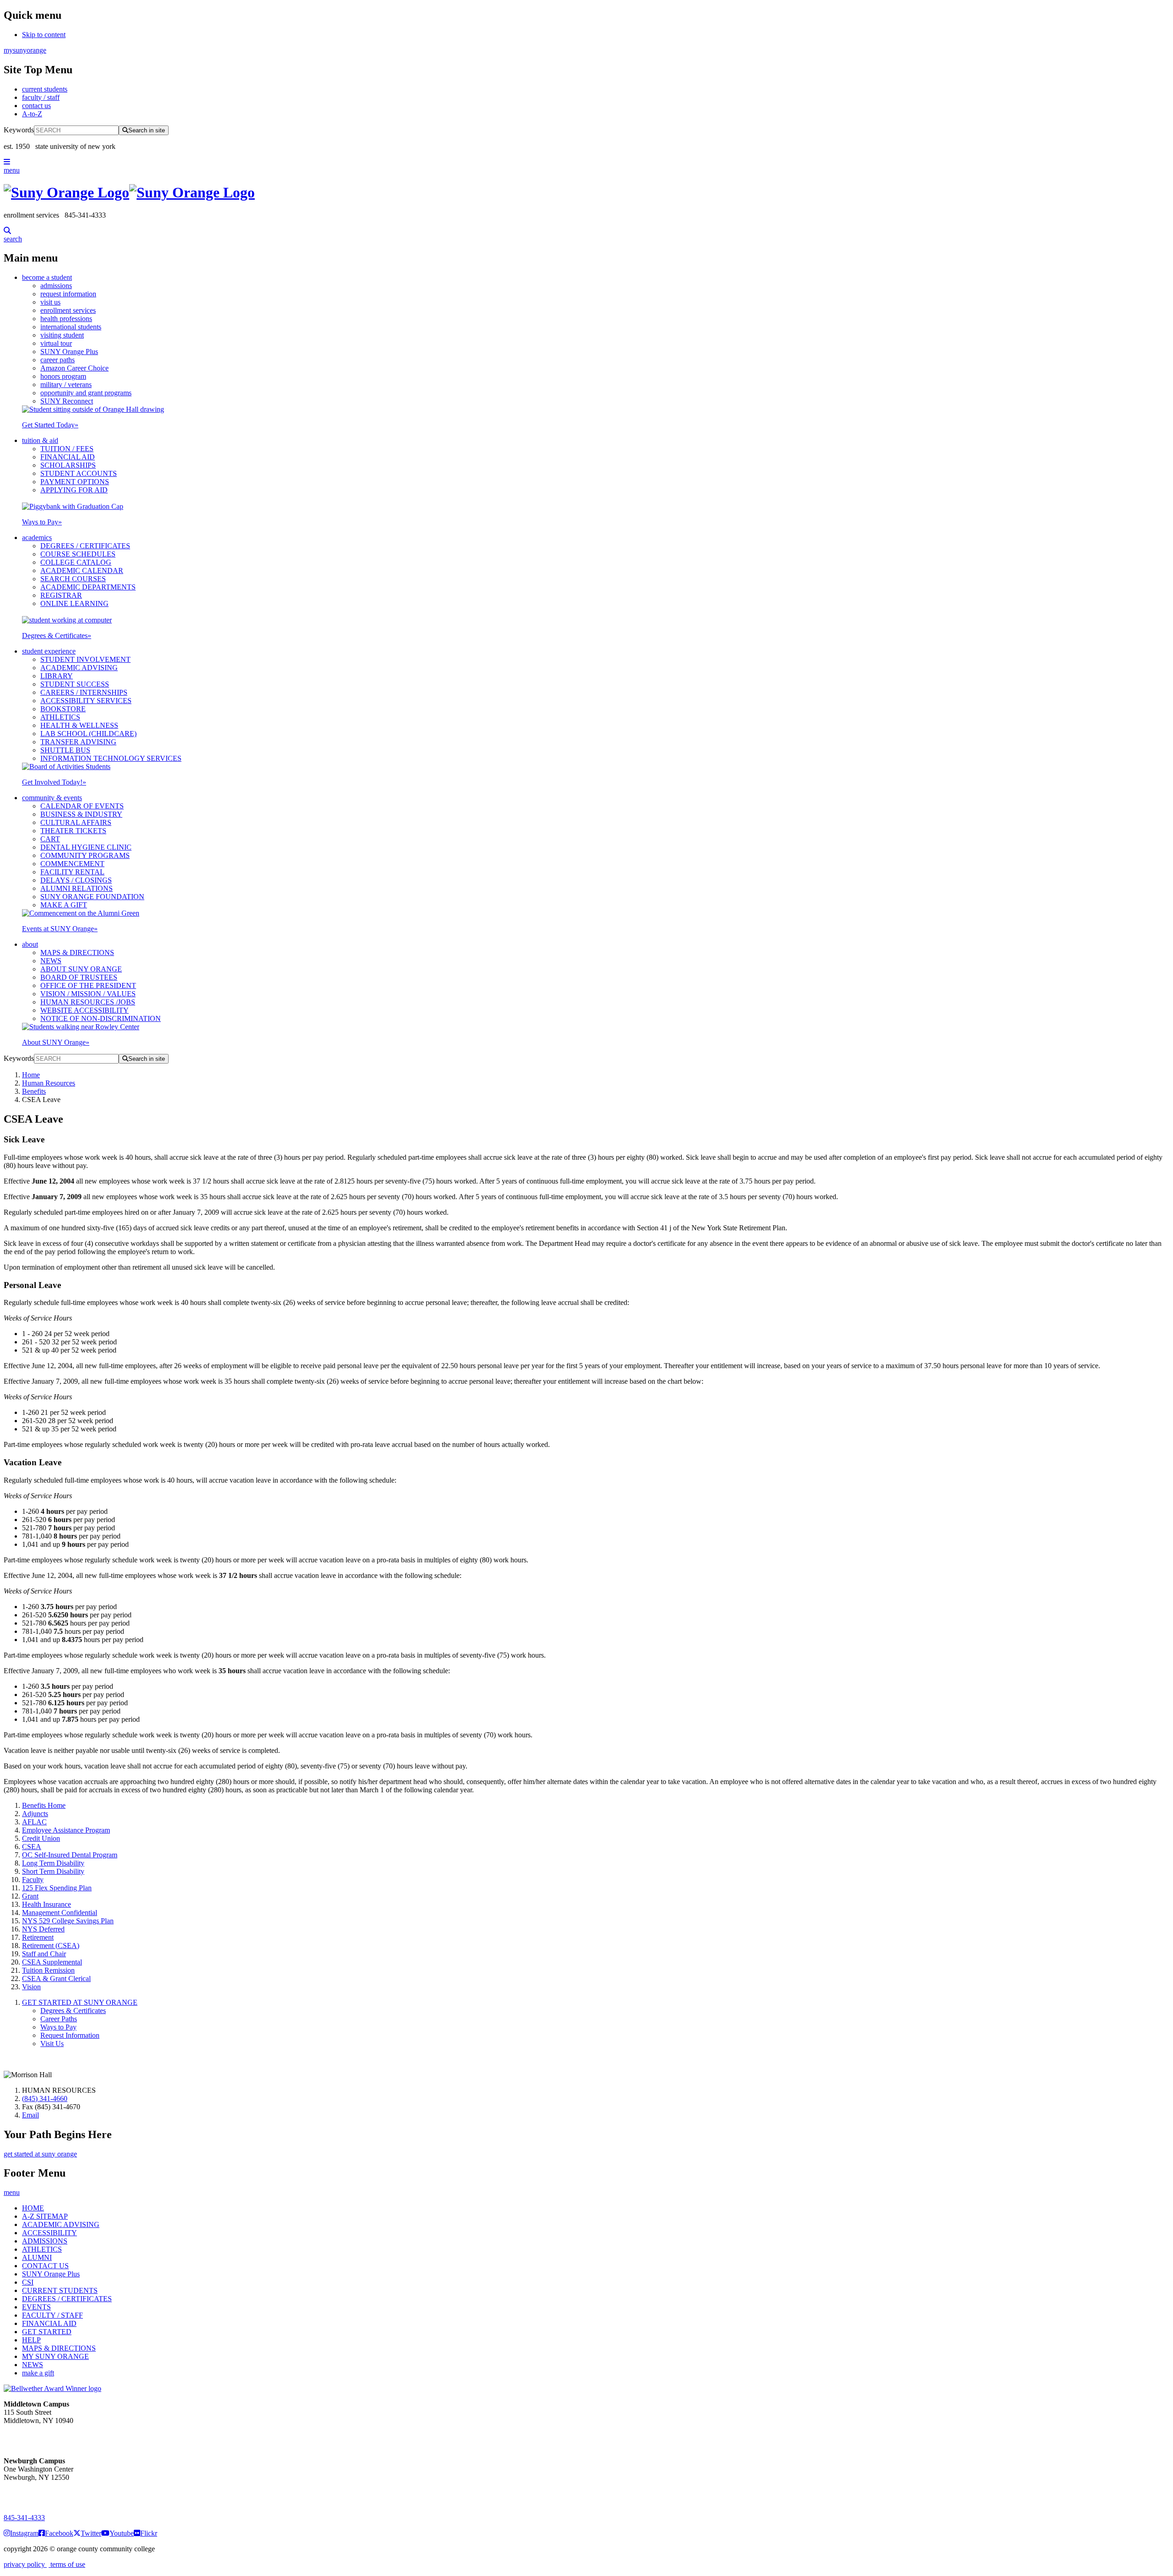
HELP (31, 2340)
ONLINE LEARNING (74, 603)
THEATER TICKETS (73, 831)
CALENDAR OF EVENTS (82, 806)
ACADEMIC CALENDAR (82, 570)
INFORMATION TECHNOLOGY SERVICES (111, 758)
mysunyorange (25, 50)
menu (12, 170)
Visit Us (52, 2044)
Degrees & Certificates (57, 636)
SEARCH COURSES (73, 579)
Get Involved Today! (54, 782)
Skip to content (44, 35)
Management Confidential (60, 1913)
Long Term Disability (53, 1863)
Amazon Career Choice (74, 368)
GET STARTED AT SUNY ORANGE (80, 2002)
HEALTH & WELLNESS (79, 725)
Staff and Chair (44, 1954)
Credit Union (41, 1838)
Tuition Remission (48, 1970)
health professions (66, 319)
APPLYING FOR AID (74, 490)
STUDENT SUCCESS (75, 684)
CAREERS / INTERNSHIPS (84, 692)
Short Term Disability (53, 1871)
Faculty (33, 1880)
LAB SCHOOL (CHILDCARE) (88, 734)
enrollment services (68, 310)
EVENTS (36, 2307)
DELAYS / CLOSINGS (76, 880)
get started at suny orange (40, 2154)
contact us (36, 106)
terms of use (67, 2564)
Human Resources (49, 1083)
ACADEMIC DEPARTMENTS (88, 587)
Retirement (38, 1937)
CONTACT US (45, 2266)
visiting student (62, 335)
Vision (31, 1987)
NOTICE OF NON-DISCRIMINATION (101, 1018)
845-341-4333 (24, 2518)
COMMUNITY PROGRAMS (85, 855)
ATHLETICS (60, 717)
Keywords (19, 130)
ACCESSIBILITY (49, 2233)
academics (37, 538)
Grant (30, 1896)
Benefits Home (44, 1805)
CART (50, 839)
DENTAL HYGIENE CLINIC (86, 847)
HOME (33, 2208)
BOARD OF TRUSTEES (79, 977)
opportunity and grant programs (86, 393)
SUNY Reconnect (67, 401)
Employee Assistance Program (66, 1830)
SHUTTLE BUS (65, 750)
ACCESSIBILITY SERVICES (86, 701)
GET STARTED (47, 2332)
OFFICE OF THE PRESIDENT (88, 985)
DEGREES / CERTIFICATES (85, 546)
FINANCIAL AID (68, 457)
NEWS (51, 961)
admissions (56, 286)
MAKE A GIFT (64, 905)
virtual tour (56, 343)
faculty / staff (41, 97)
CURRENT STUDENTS (60, 2290)
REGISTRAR (61, 595)
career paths (58, 360)
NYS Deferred (43, 1929)
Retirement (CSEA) (51, 1946)
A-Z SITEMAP (45, 2216)
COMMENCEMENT (72, 864)
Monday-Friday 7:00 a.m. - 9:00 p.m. (34, 2494)
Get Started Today (50, 425)
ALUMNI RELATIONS (77, 888)
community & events (52, 798)
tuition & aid (40, 440)
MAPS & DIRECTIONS (77, 952)
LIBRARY (57, 676)
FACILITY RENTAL (72, 872)
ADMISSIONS (45, 2241)
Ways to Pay (42, 522)
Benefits (34, 1091)
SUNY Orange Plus (69, 352)
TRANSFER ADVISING (78, 742)
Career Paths (59, 2019)
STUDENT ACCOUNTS (79, 473)
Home (31, 1075)
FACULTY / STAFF (52, 2315)
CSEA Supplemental (52, 1962)
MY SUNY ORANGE (55, 2356)
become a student (47, 277)
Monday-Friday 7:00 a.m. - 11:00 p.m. (36, 2437)
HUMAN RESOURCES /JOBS (88, 1002)
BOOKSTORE (63, 709)
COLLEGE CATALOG (76, 562)
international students (71, 327)
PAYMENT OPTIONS (75, 482)
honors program (63, 376)
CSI (28, 2282)
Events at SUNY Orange (60, 929)
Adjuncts (35, 1814)
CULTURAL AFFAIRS (76, 822)
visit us (50, 302)
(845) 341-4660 (45, 2098)
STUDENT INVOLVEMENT (85, 659)
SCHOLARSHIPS (68, 465)
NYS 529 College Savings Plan (68, 1921)
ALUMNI (37, 2257)
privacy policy (25, 2564)
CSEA (32, 1847)
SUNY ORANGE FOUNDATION (92, 897)
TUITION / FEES (67, 449)
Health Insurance (47, 1904)
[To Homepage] (586, 193)
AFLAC (34, 1822)
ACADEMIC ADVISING (79, 668)
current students (45, 89)
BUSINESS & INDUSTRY (81, 814)
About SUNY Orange (56, 1042)
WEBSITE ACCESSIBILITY (85, 1010)
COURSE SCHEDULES (78, 554)
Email (30, 2115)
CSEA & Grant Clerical (56, 1978)
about (30, 944)
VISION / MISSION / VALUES (88, 994)
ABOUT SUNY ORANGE (81, 969)
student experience (49, 651)
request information (68, 294)
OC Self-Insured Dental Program (70, 1855)
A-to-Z (32, 114)
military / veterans (66, 385)
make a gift (38, 2373)
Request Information (70, 2035)
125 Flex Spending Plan (57, 1888)
